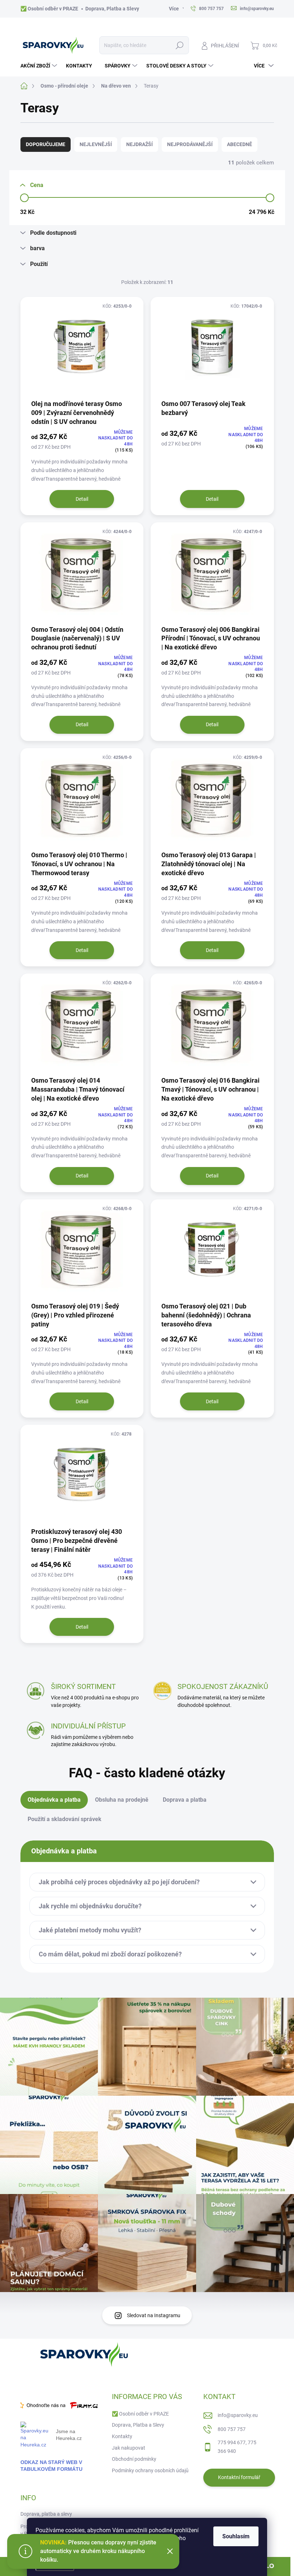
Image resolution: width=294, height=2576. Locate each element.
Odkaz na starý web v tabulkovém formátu (51, 2466)
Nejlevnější (96, 144)
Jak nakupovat (129, 2448)
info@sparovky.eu (238, 2415)
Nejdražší (139, 144)
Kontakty (122, 2436)
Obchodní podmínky (134, 2459)
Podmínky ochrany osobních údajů (150, 2470)
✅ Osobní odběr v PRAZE (49, 9)
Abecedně (240, 144)
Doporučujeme (46, 144)
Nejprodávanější (190, 144)
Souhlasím (236, 2536)
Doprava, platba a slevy (46, 2514)
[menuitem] (40, 66)
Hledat (179, 45)
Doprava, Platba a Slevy (112, 9)
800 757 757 (232, 2429)
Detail (82, 499)
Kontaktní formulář (239, 2477)
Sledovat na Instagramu (154, 2315)
